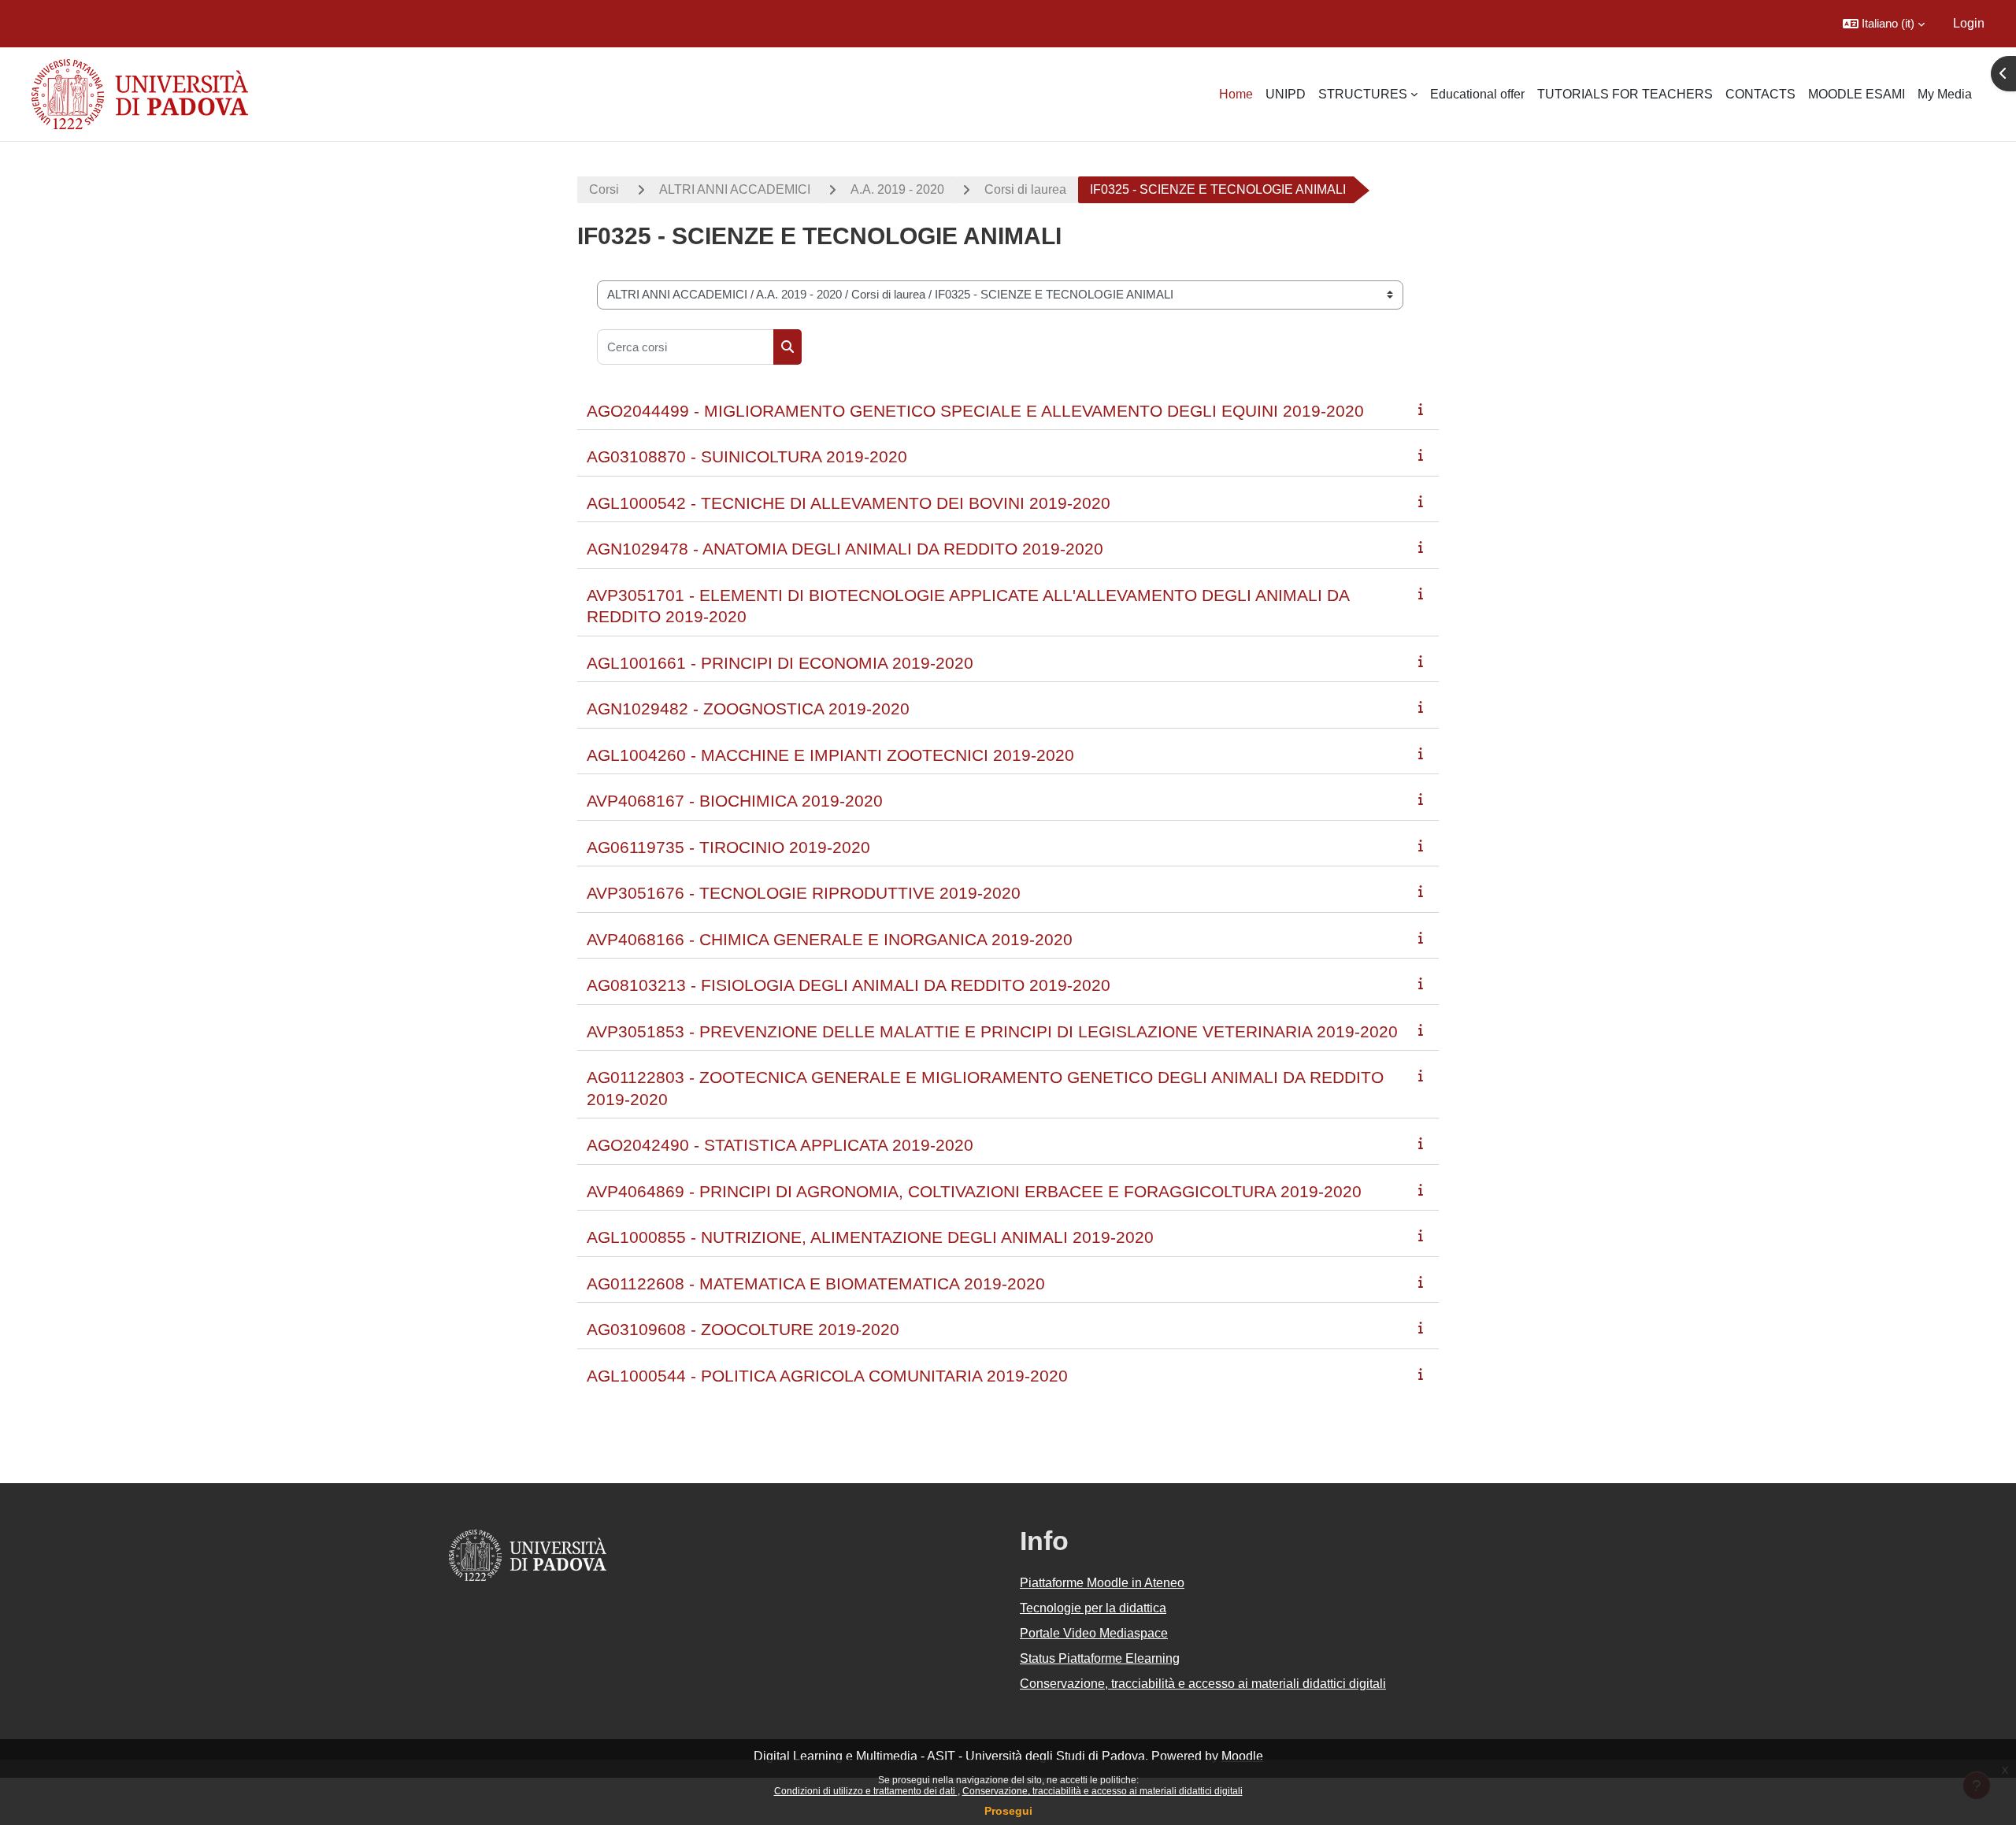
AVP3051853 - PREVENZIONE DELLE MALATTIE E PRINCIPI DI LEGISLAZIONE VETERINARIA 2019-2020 (992, 1031)
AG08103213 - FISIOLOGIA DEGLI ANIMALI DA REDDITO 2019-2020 (849, 985)
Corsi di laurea (1025, 189)
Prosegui (1008, 1811)
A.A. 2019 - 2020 (897, 189)
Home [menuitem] (1236, 94)
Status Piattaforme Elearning (1100, 1658)
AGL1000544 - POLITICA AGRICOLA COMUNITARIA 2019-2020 (827, 1376)
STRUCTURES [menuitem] (1363, 94)
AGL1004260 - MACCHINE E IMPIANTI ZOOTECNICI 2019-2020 (830, 755)
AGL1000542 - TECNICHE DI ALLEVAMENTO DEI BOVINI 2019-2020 (849, 503)
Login (1969, 23)
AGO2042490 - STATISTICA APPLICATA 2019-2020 (780, 1145)
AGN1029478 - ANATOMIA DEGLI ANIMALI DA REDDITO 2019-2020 (845, 549)
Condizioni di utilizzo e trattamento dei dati (866, 1791)
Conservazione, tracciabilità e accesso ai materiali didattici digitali (1102, 1791)
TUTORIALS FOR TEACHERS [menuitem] (1625, 94)
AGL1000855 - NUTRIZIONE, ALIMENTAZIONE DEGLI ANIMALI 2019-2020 (870, 1237)
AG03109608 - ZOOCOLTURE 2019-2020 (743, 1329)
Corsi (604, 189)
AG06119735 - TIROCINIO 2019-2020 (728, 847)
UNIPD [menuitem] (1286, 94)
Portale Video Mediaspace (1094, 1633)
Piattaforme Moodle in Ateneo (1102, 1583)
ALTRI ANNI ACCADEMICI (735, 189)
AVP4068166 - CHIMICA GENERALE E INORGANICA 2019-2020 (830, 939)
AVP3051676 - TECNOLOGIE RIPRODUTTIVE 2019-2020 (804, 893)
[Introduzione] (1424, 409)
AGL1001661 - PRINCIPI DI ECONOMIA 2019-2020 (780, 663)
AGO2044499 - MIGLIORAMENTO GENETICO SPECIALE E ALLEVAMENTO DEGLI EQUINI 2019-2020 (975, 411)
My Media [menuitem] (1945, 94)
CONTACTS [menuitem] (1760, 94)
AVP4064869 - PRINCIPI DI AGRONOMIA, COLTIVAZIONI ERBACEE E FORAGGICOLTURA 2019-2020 (974, 1191)
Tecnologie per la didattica (1093, 1608)
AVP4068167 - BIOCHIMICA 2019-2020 (735, 801)
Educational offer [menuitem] (1477, 94)
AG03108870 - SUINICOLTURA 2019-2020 (747, 456)
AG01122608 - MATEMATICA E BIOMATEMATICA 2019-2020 (816, 1283)
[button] (1884, 24)
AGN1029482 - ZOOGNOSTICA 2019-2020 (748, 708)
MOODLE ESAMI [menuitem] (1857, 94)
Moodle (1242, 1756)
